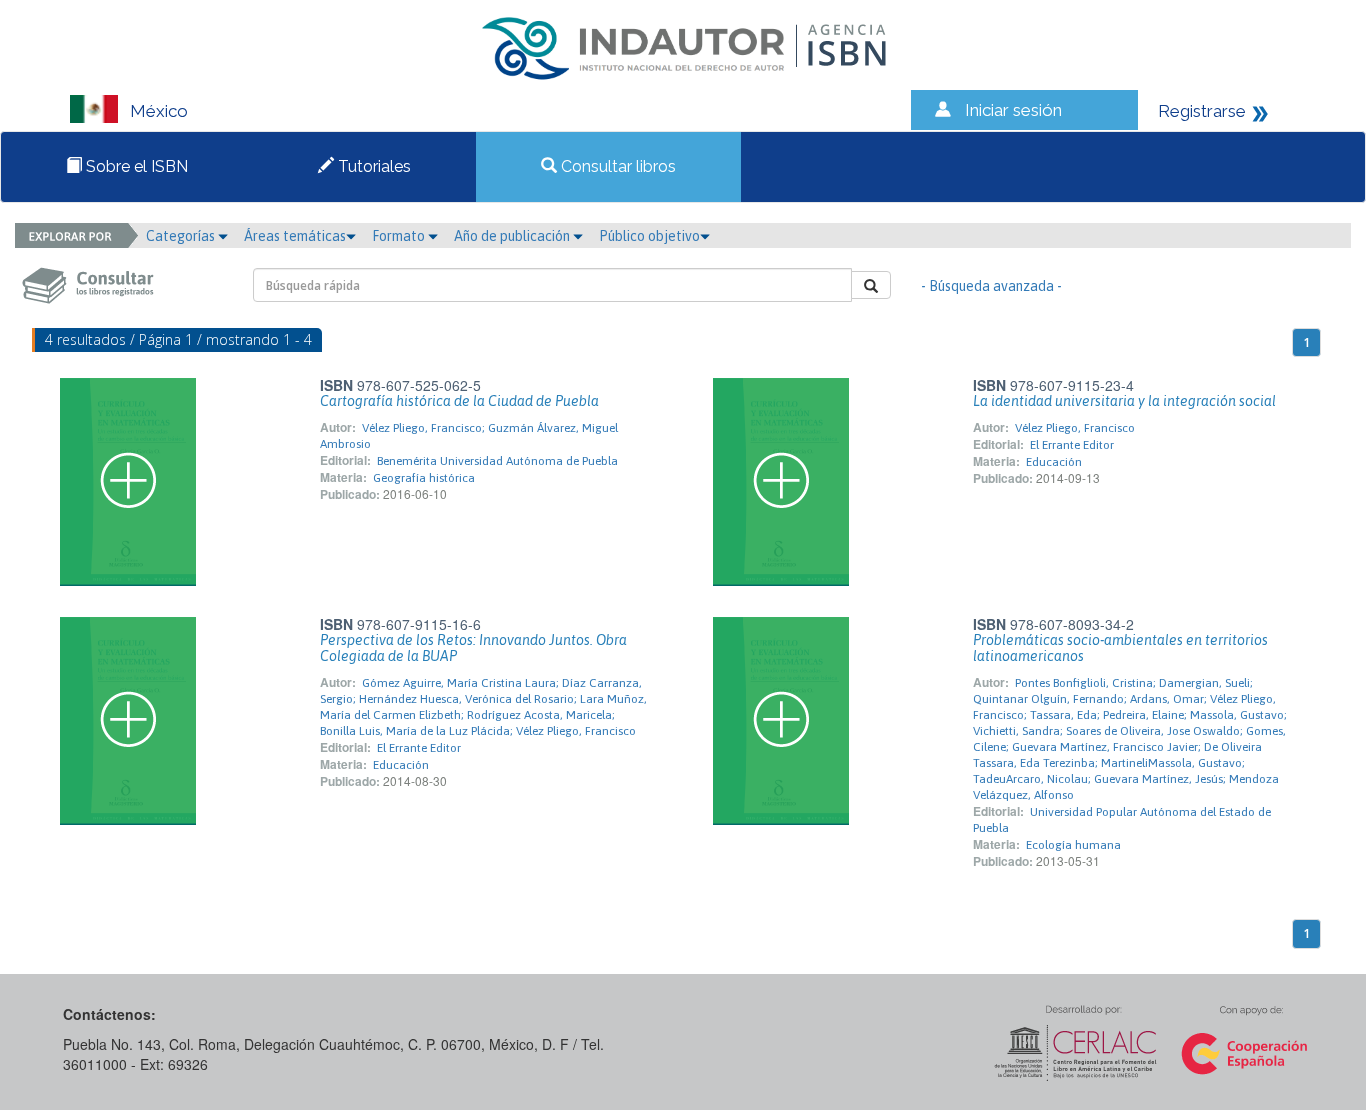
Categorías (182, 236)
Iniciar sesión (1013, 110)
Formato (400, 236)
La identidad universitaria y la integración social (1124, 401)
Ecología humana (1073, 845)
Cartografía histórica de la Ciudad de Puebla (459, 401)
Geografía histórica (424, 478)
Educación (1054, 462)
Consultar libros (616, 166)
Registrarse (1202, 111)
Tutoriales (372, 166)
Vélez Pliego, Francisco (1075, 428)
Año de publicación (513, 236)
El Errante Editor (1072, 445)
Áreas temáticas (295, 236)
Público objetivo (649, 236)
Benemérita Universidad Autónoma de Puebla (497, 461)
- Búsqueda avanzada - (991, 286)
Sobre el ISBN (135, 166)
